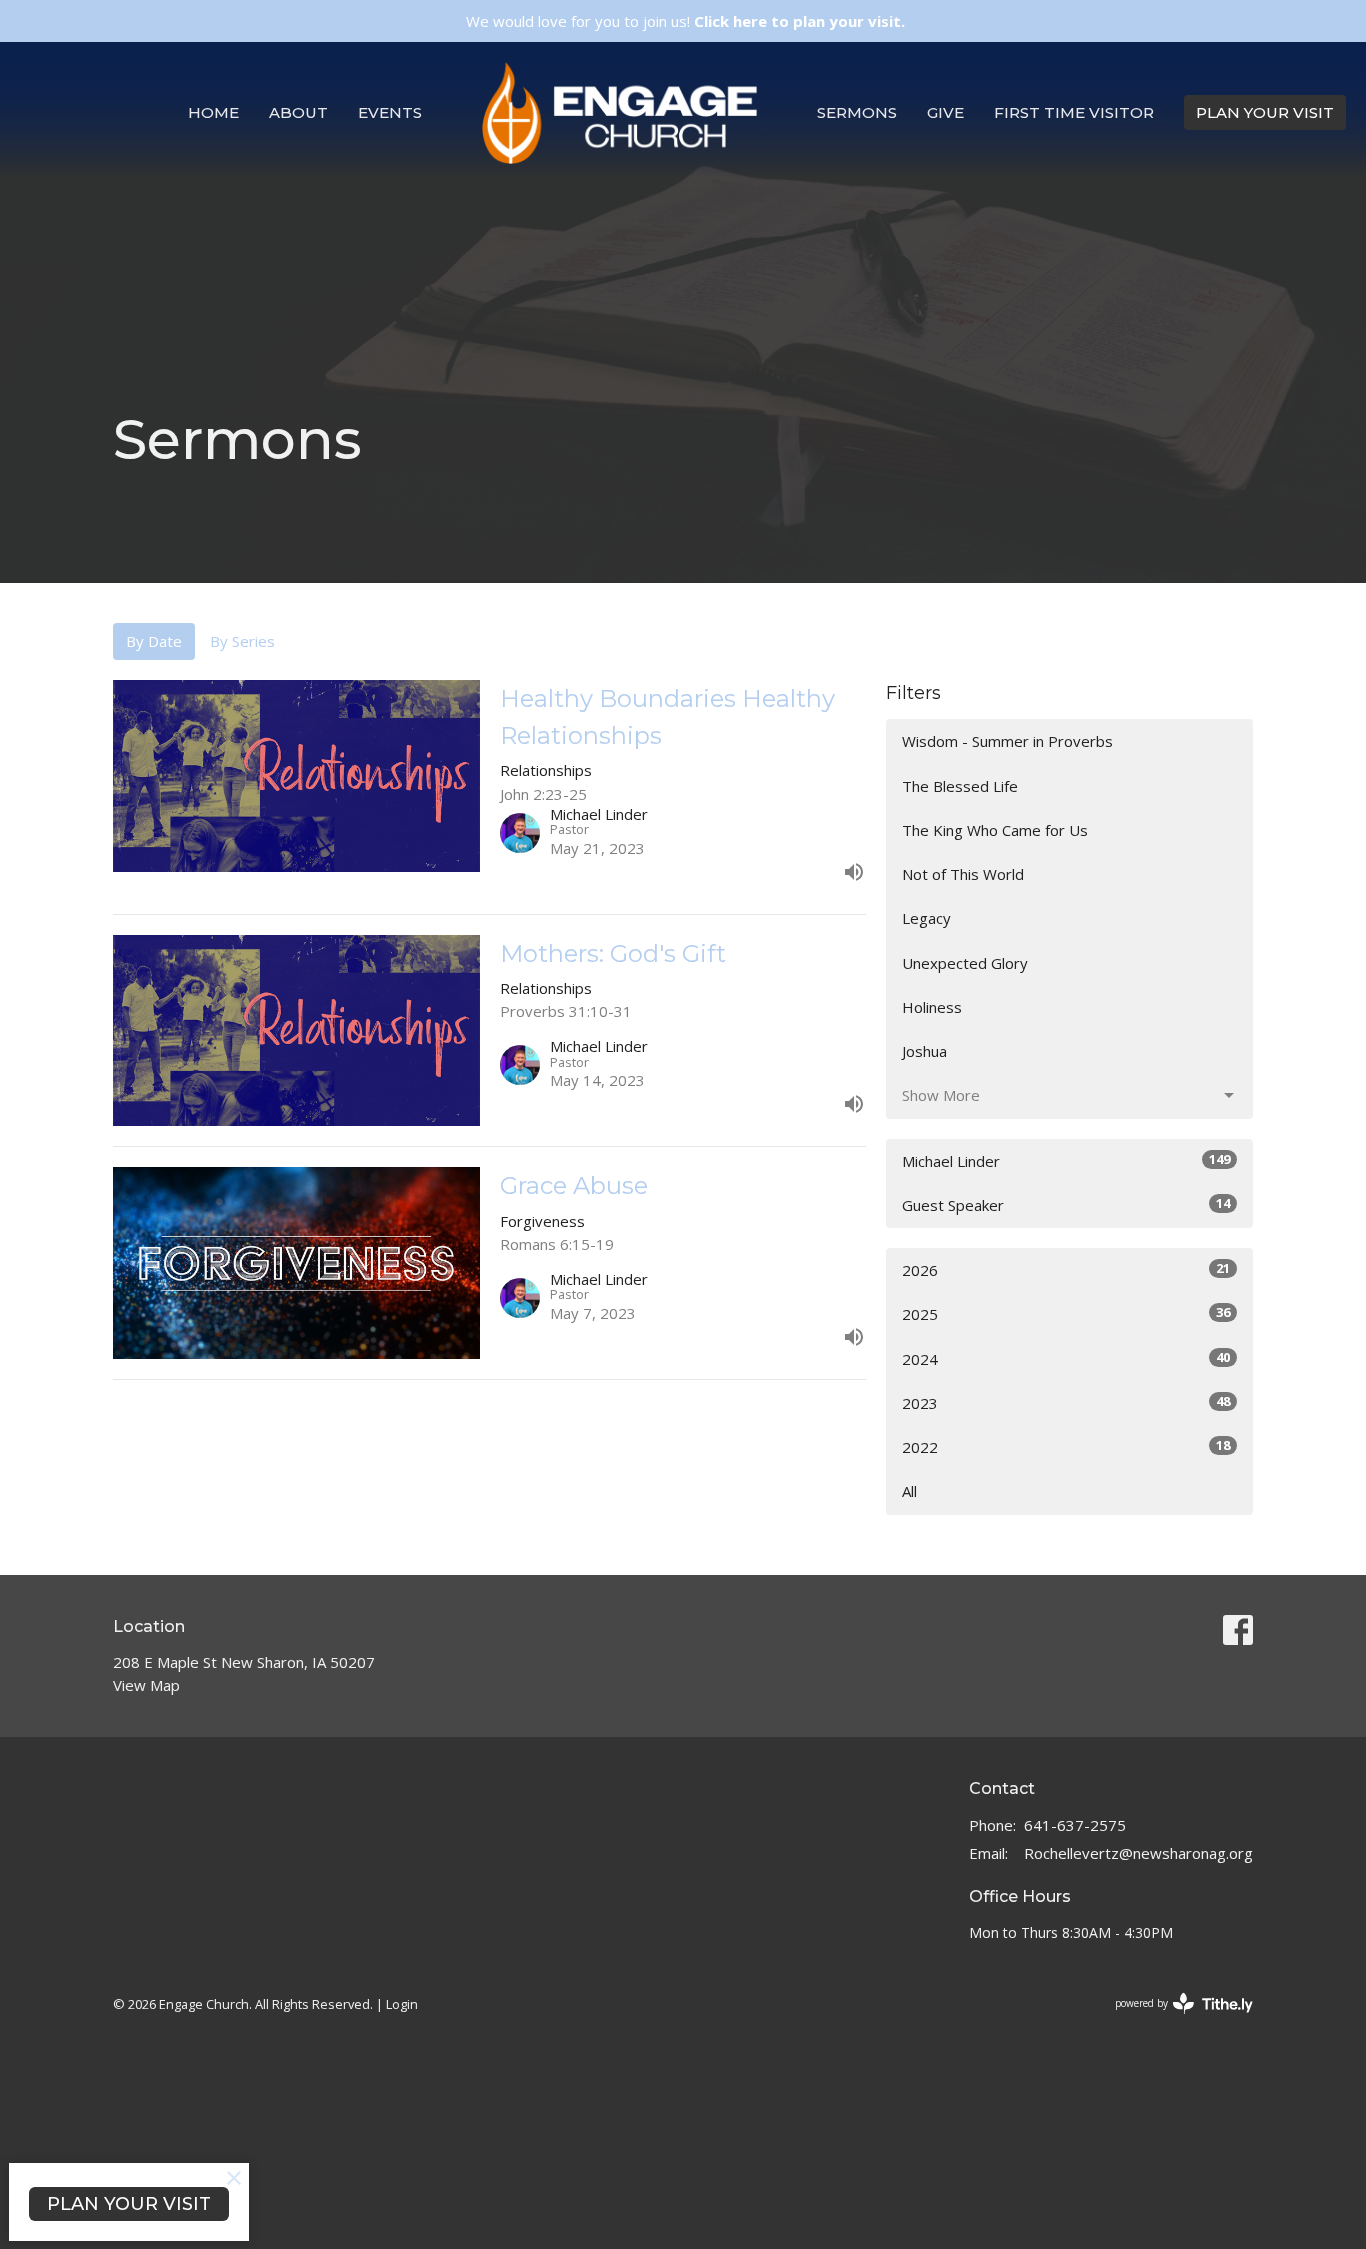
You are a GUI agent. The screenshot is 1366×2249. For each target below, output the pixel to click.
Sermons (857, 112)
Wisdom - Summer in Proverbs (1007, 741)
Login (402, 2004)
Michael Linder (1066, 1160)
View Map (146, 1685)
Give (945, 112)
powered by (1173, 2020)
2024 (1066, 1358)
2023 (1066, 1402)
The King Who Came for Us (995, 830)
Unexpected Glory (965, 963)
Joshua (924, 1051)
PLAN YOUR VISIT (1265, 112)
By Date (154, 641)
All (909, 1491)
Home (213, 112)
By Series (242, 641)
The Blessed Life (960, 786)
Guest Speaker (1066, 1204)
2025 (1066, 1313)
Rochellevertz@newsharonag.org (1138, 1853)
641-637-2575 (1075, 1825)
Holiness (932, 1007)
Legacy (926, 918)
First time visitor (1074, 112)
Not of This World (963, 874)
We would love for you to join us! (685, 21)
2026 (1066, 1269)
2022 (1066, 1446)
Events (390, 112)
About (298, 112)
